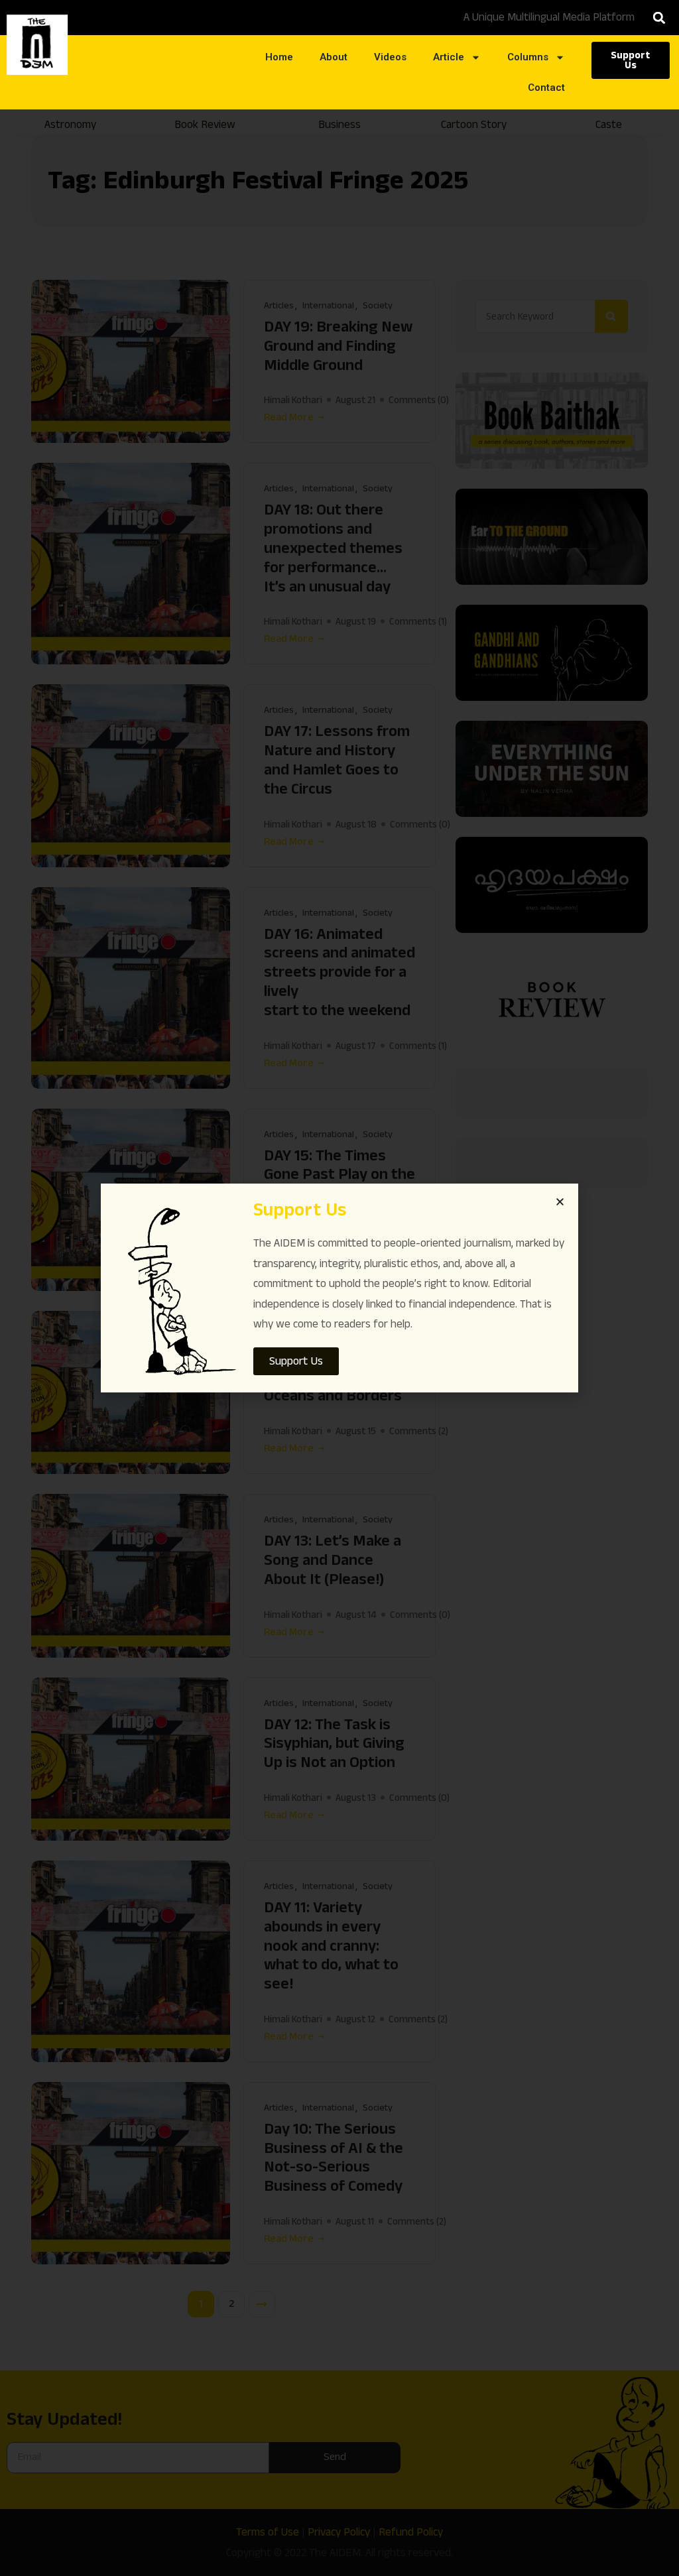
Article (449, 57)
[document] (339, 1288)
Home (279, 57)
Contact (546, 88)
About (334, 57)
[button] (659, 18)
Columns (528, 57)
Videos (390, 57)
